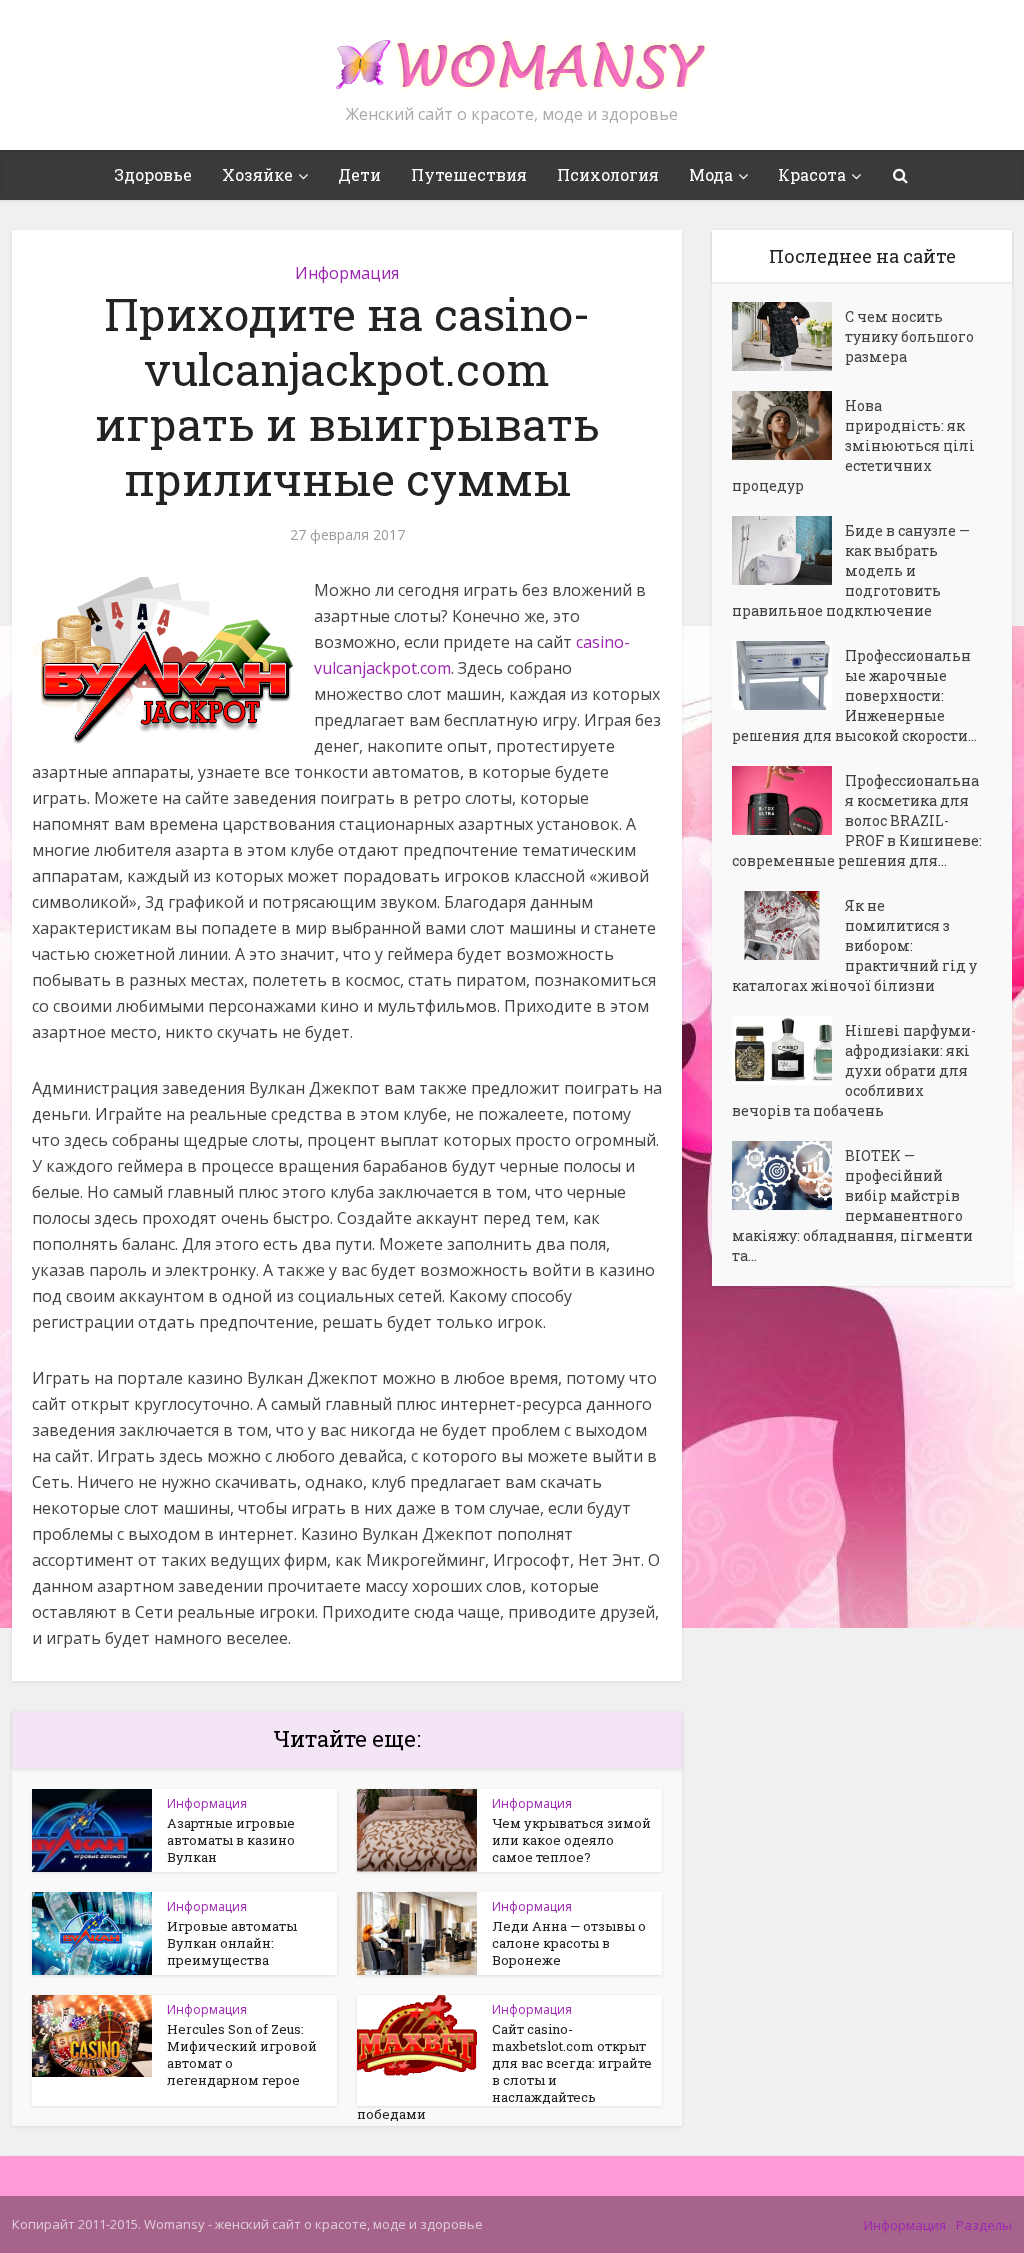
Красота (812, 174)
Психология (608, 174)
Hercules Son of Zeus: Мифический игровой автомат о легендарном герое (242, 2054)
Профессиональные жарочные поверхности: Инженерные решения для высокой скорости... (854, 695)
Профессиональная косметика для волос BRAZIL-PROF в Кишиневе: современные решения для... (857, 820)
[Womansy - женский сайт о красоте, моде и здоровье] (512, 56)
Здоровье (153, 174)
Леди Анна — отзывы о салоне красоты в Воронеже (569, 1943)
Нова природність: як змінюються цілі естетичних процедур (853, 445)
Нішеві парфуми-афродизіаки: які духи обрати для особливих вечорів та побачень (854, 1070)
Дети (359, 174)
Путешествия (469, 174)
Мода (711, 174)
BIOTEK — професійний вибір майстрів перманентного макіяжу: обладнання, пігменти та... (852, 1205)
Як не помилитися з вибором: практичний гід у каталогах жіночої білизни (854, 945)
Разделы (984, 2225)
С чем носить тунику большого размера (909, 336)
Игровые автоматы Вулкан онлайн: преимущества (232, 1943)
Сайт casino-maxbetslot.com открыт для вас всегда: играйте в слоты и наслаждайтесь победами (504, 2071)
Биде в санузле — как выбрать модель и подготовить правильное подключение (851, 570)
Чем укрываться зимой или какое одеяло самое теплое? (571, 1840)
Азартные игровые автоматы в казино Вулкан (231, 1840)
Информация (347, 273)
